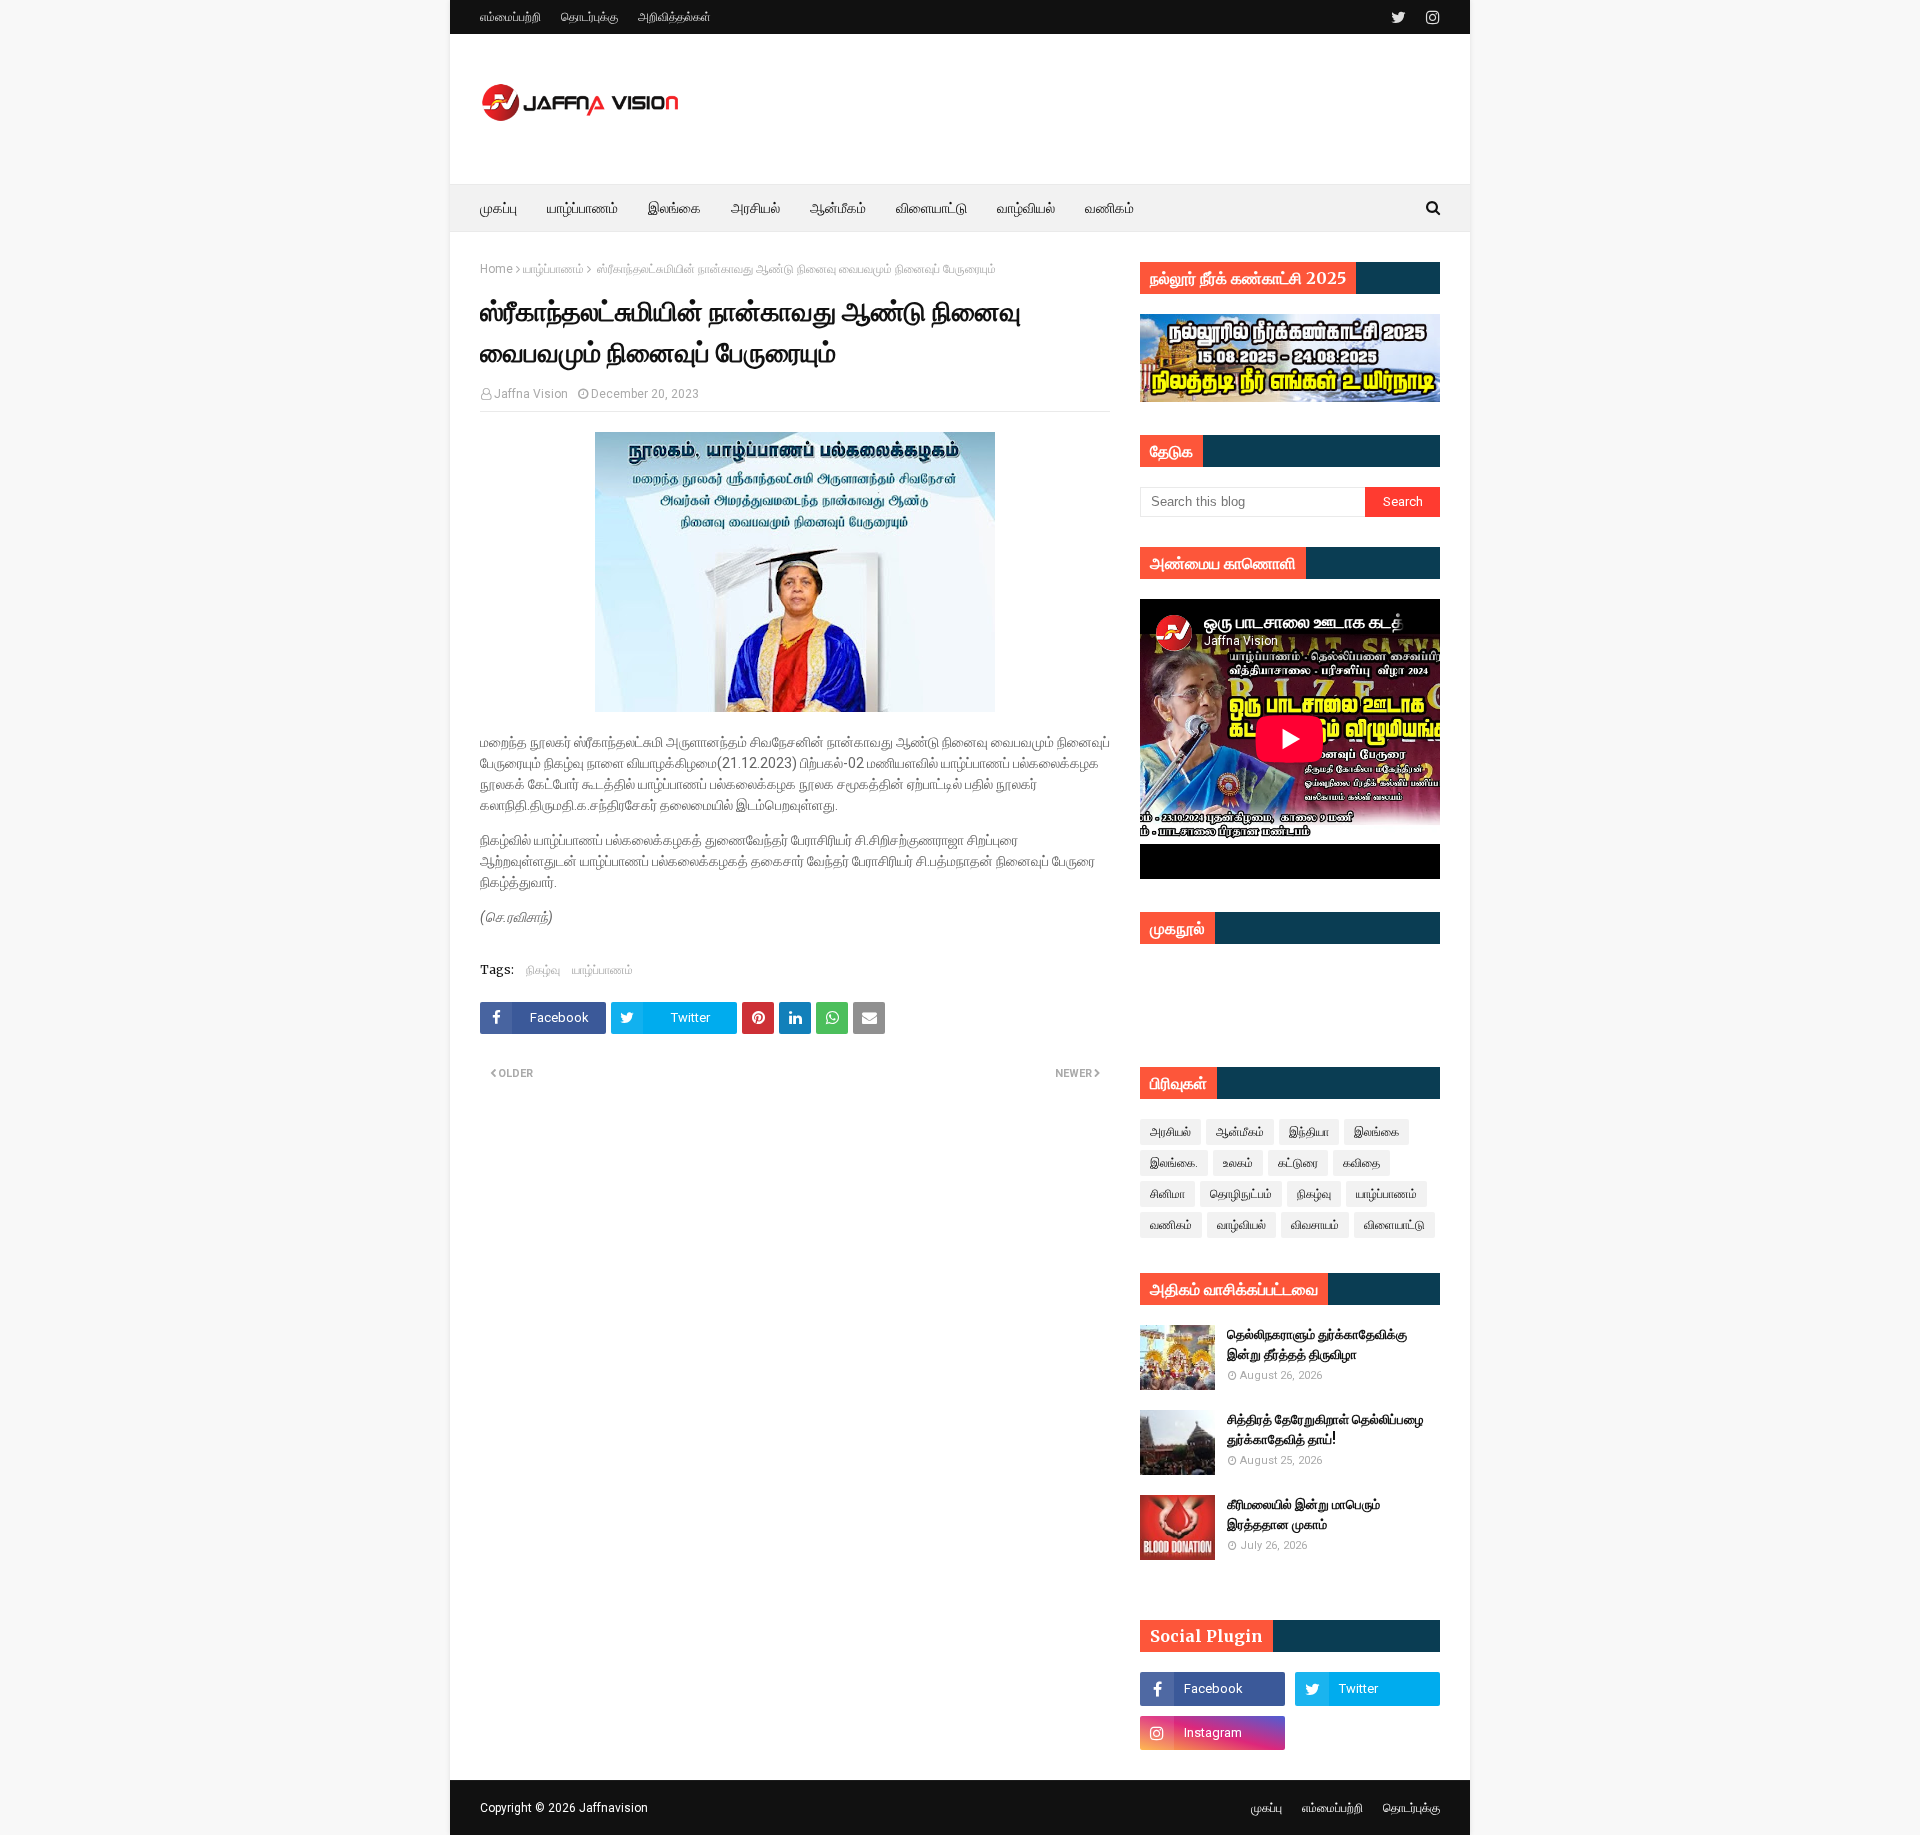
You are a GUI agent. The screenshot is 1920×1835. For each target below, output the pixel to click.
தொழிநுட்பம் (1241, 1194)
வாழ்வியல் (1241, 1225)
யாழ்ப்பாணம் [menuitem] (582, 208)
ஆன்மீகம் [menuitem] (838, 208)
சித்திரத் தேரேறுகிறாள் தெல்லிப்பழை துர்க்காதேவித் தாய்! (1325, 1429)
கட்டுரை (1298, 1163)
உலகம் (1238, 1163)
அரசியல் (1170, 1132)
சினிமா (1167, 1194)
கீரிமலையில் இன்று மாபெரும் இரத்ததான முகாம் (1303, 1514)
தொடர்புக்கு (589, 17)
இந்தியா (1309, 1132)
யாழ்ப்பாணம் (553, 269)
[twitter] (1398, 17)
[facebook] (1212, 1689)
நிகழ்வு (543, 969)
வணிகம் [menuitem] (1109, 208)
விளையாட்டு (1394, 1225)
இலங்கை (1376, 1132)
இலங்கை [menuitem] (674, 208)
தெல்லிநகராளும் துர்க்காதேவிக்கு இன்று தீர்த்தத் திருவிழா (1317, 1344)
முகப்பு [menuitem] (498, 208)
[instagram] (1430, 17)
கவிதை (1361, 1163)
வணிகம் (1171, 1225)
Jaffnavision (613, 1808)
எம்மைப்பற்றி (510, 17)
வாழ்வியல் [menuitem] (1026, 208)
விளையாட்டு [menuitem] (931, 208)
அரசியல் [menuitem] (755, 208)
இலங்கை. (1174, 1163)
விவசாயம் (1315, 1225)
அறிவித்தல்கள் (674, 17)
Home (496, 269)
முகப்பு (1266, 1808)
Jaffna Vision (531, 394)
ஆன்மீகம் (1240, 1132)
